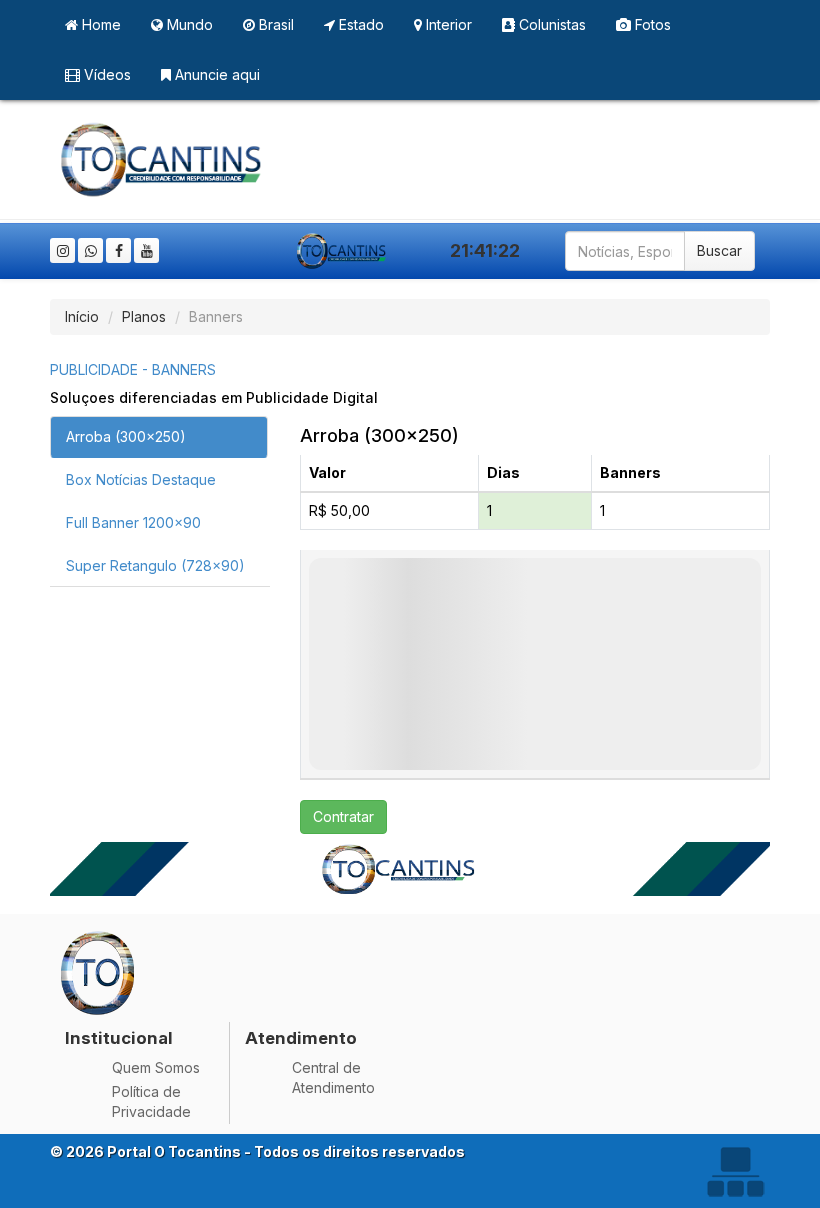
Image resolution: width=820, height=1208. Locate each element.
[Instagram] (62, 250)
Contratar (343, 816)
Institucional (119, 1038)
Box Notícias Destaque (141, 479)
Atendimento (301, 1038)
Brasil (274, 24)
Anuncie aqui (215, 74)
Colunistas (550, 24)
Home (99, 24)
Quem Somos (156, 1067)
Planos (144, 316)
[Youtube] (146, 250)
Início (82, 316)
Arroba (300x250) (126, 436)
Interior (447, 24)
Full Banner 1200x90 (133, 522)
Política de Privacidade (151, 1101)
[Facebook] (118, 250)
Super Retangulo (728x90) (155, 565)
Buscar (719, 250)
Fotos (651, 24)
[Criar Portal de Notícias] (735, 1171)
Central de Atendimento (333, 1077)
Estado (359, 24)
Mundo (188, 24)
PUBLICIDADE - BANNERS (133, 369)
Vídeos (105, 74)
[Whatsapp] (90, 250)
